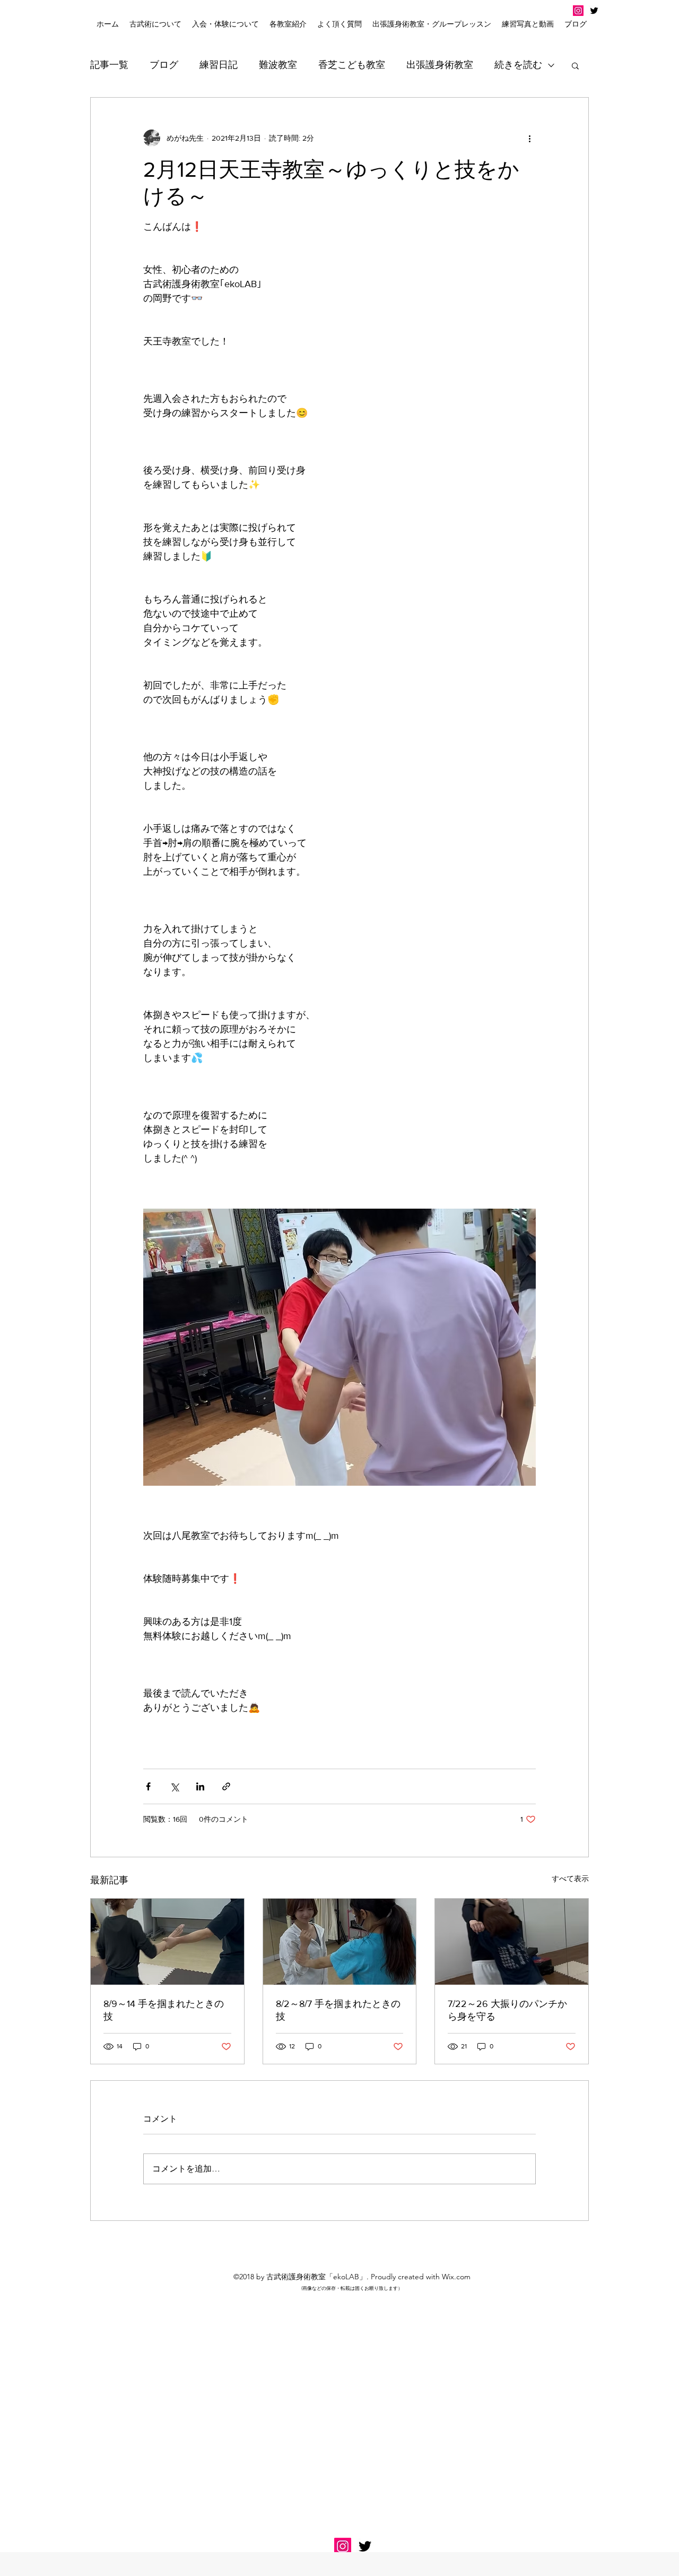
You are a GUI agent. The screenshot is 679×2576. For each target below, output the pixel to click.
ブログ (164, 65)
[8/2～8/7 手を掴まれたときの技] (340, 1942)
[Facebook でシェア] (148, 1786)
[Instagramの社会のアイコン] (578, 11)
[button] (225, 24)
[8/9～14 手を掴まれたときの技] (167, 1942)
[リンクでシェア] (226, 1786)
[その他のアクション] (529, 138)
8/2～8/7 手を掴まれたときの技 (338, 2010)
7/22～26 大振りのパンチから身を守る (507, 2010)
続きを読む (518, 65)
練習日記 (219, 65)
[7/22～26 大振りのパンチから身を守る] (512, 1942)
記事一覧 (109, 65)
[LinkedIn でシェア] (200, 1786)
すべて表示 (570, 1879)
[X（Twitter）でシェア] (174, 1786)
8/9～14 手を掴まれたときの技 (164, 2010)
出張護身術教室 (440, 65)
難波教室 (278, 65)
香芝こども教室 (352, 65)
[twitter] (594, 11)
